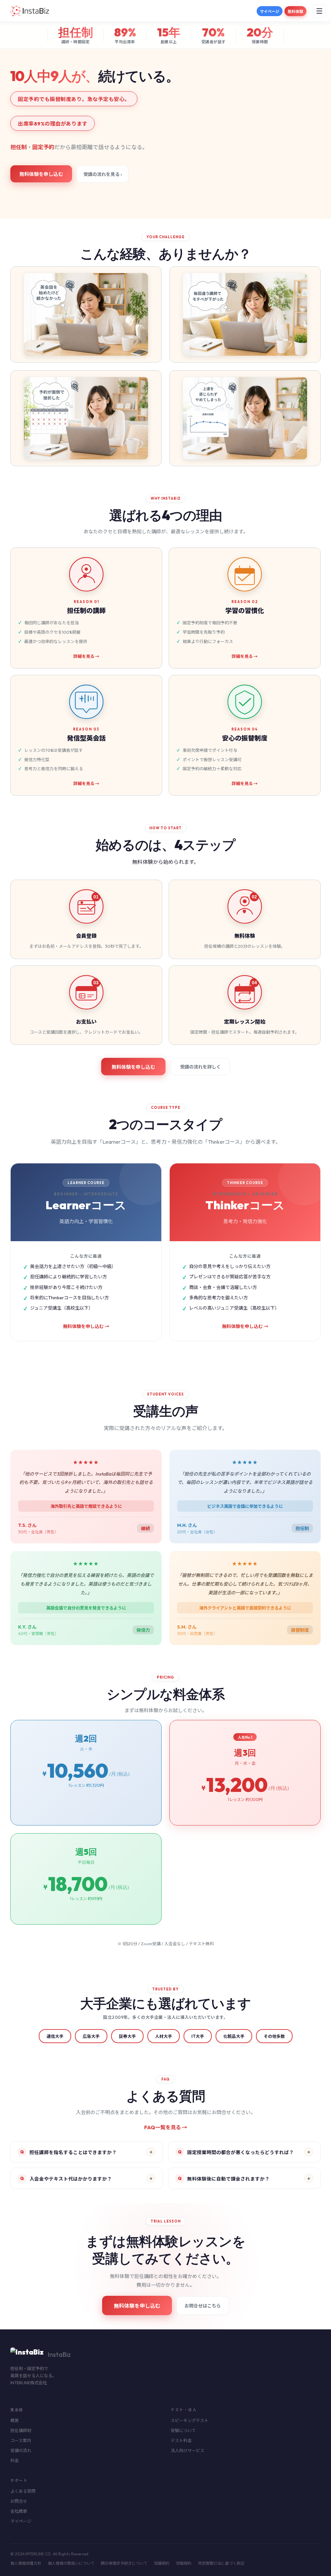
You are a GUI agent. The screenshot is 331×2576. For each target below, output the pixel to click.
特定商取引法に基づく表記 (221, 2563)
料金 (15, 2460)
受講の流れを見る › (103, 174)
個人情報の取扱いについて (71, 2563)
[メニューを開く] (319, 11)
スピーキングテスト (190, 2420)
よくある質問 (23, 2491)
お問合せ (19, 2501)
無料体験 (295, 11)
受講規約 (162, 2563)
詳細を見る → (86, 656)
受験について (183, 2430)
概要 (15, 2420)
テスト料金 (181, 2440)
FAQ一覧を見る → (166, 2127)
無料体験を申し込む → (86, 1326)
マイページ (270, 11)
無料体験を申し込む (41, 174)
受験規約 (184, 2563)
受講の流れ (21, 2450)
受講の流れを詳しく (200, 1067)
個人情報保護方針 (26, 2563)
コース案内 (21, 2440)
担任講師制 (21, 2430)
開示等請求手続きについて (124, 2563)
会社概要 (19, 2511)
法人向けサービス (187, 2450)
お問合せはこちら (203, 2306)
